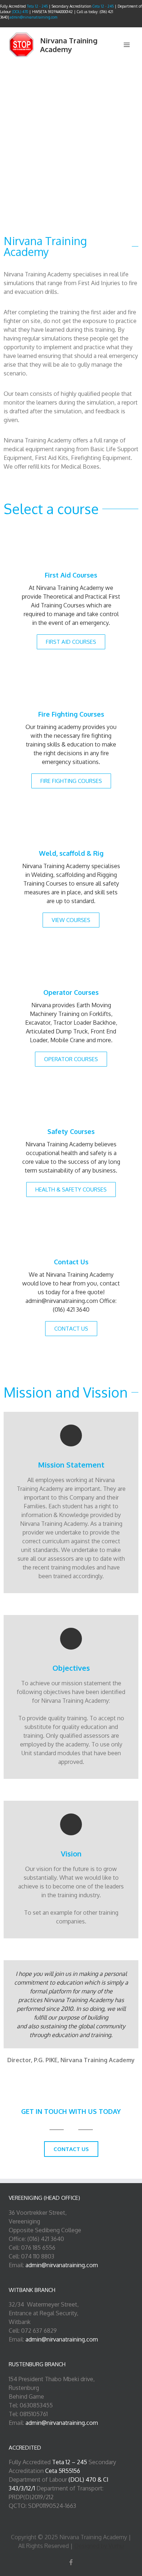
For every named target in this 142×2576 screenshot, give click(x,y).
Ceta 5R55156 (63, 2471)
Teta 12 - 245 (37, 6)
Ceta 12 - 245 (104, 6)
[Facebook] (71, 2562)
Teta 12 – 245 (70, 2462)
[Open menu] (127, 45)
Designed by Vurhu (99, 2546)
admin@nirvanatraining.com (33, 17)
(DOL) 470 (20, 12)
